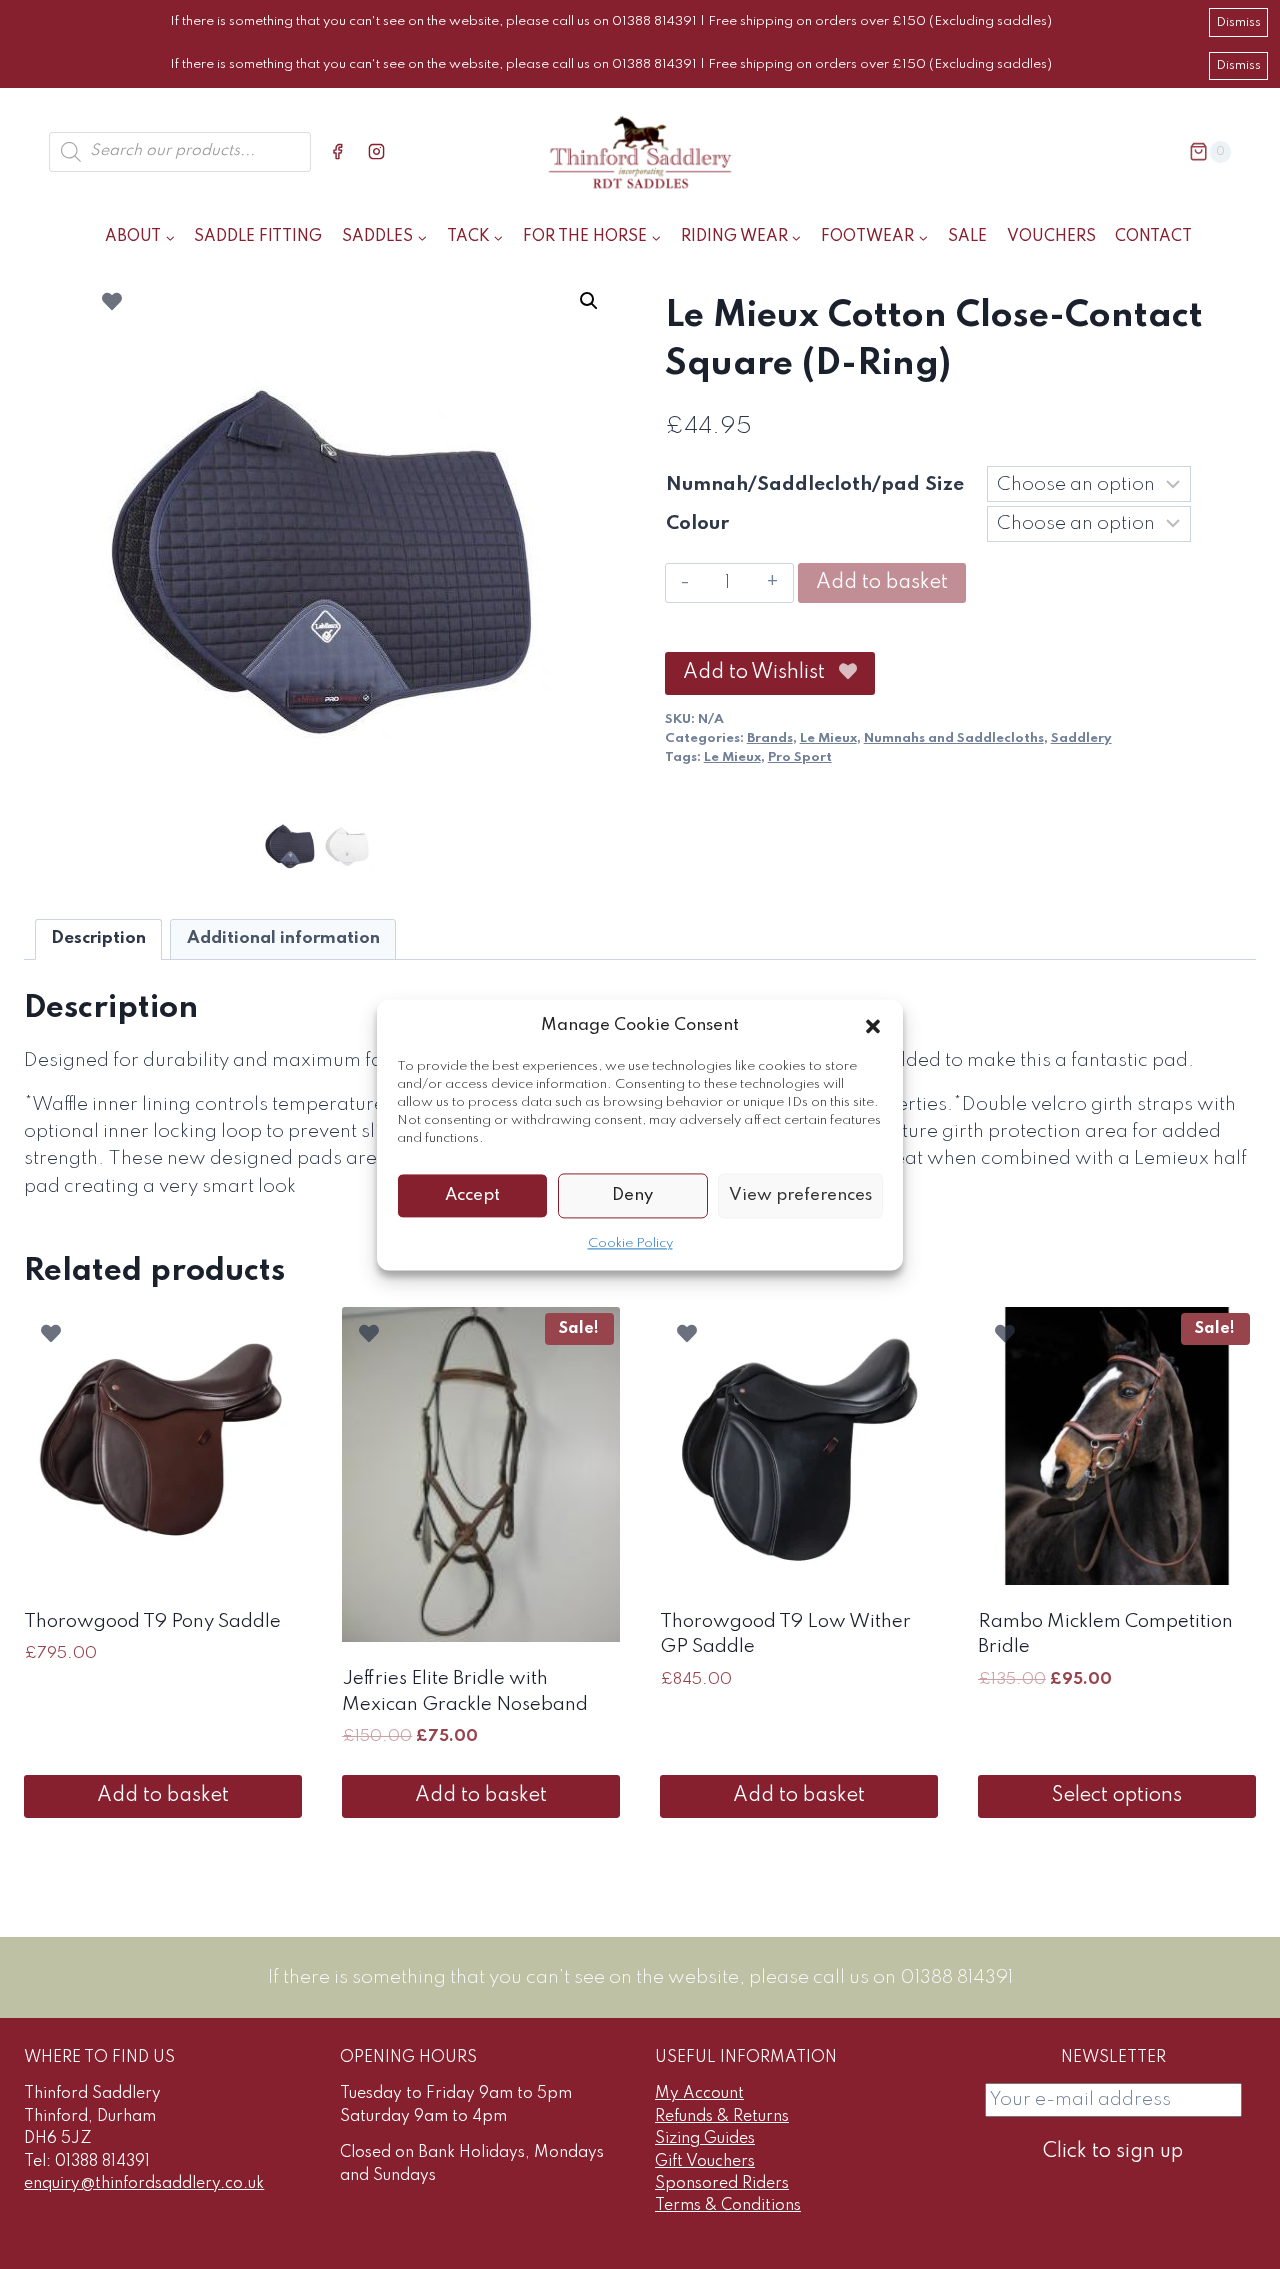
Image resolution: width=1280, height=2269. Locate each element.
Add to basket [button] (163, 1796)
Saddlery (1081, 738)
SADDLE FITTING (258, 237)
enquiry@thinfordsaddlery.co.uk (144, 2184)
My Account (699, 2094)
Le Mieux (828, 738)
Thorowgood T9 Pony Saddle (152, 1621)
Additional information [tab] (283, 938)
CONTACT (1153, 237)
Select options (1117, 1796)
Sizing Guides (705, 2139)
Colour (697, 523)
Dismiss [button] (1238, 22)
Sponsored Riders (722, 2184)
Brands (770, 738)
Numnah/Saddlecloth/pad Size (815, 484)
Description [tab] (98, 938)
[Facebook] (338, 152)
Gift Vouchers (705, 2162)
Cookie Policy (630, 1243)
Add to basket (882, 583)
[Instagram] (377, 152)
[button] (873, 1026)
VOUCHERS (1051, 237)
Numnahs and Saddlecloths (954, 738)
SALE (967, 237)
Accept (472, 1194)
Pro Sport (800, 757)
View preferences (800, 1194)
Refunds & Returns (722, 2117)
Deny (632, 1194)
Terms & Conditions (728, 2206)
